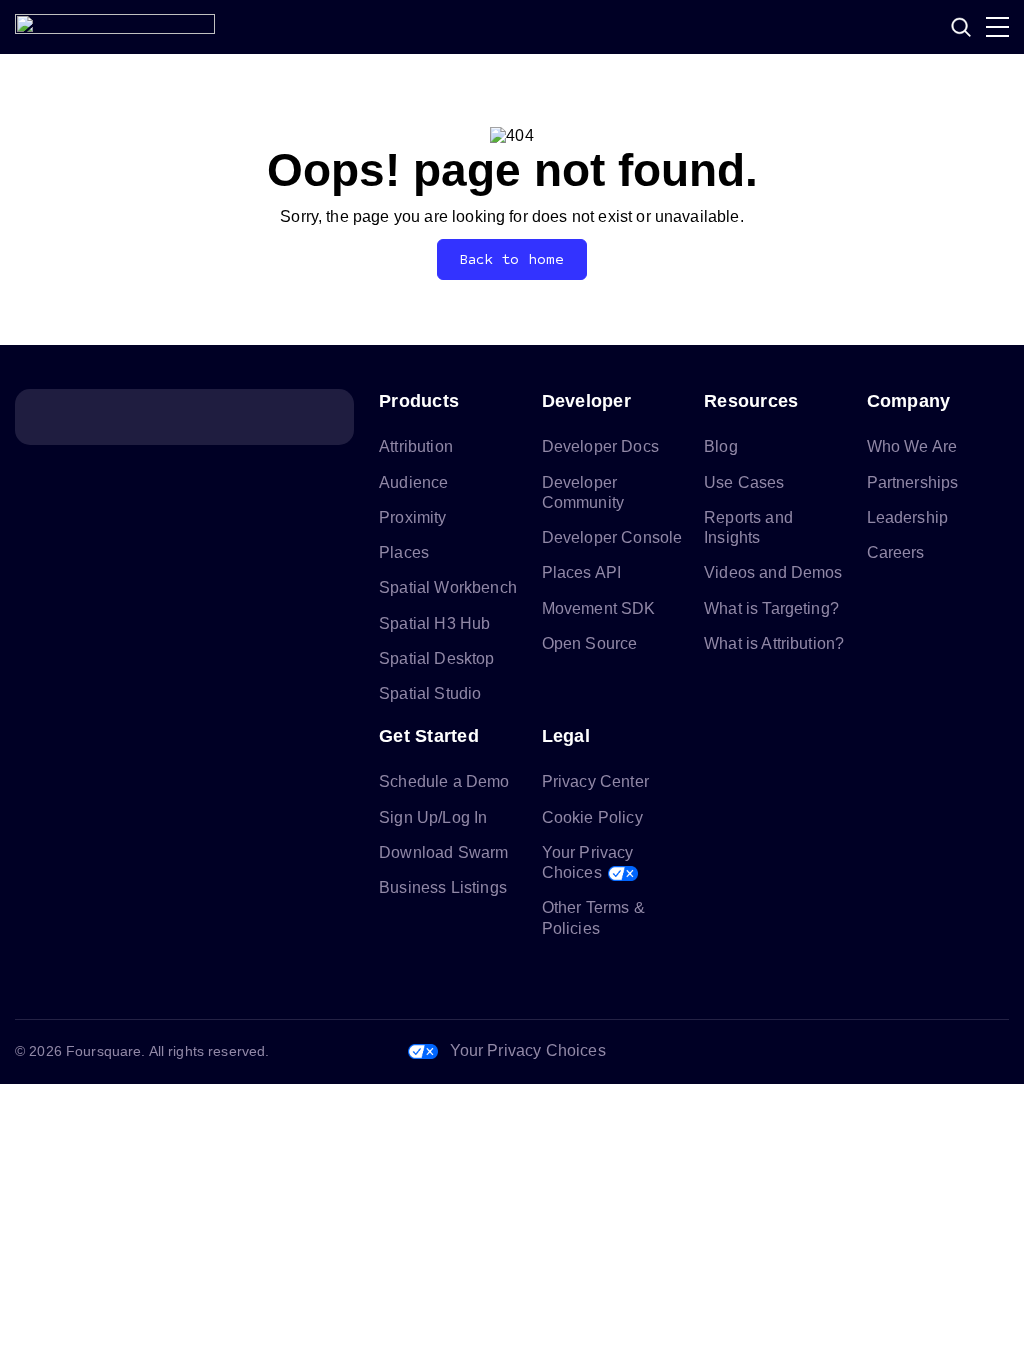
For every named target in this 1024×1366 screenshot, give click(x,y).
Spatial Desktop (436, 658)
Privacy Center (595, 781)
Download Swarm (443, 852)
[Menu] (997, 27)
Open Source (590, 643)
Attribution (416, 446)
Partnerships (913, 482)
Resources (751, 401)
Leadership (908, 517)
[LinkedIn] (805, 1052)
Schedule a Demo (444, 781)
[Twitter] (853, 1052)
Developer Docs (600, 446)
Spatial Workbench (448, 587)
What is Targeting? (771, 608)
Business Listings (443, 887)
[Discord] (901, 1052)
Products (419, 401)
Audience (413, 482)
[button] (961, 27)
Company (909, 401)
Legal (566, 736)
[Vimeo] (949, 1052)
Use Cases (744, 482)
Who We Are (912, 446)
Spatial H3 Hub (434, 623)
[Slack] (997, 1052)
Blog (721, 446)
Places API (582, 572)
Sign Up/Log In (433, 817)
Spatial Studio (430, 693)
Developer (586, 401)
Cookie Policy (592, 817)
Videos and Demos (773, 572)
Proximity (412, 517)
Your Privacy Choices (528, 1050)
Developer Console (612, 537)
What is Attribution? (774, 643)
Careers (896, 552)
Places (404, 552)
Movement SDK (599, 608)
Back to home (512, 259)
